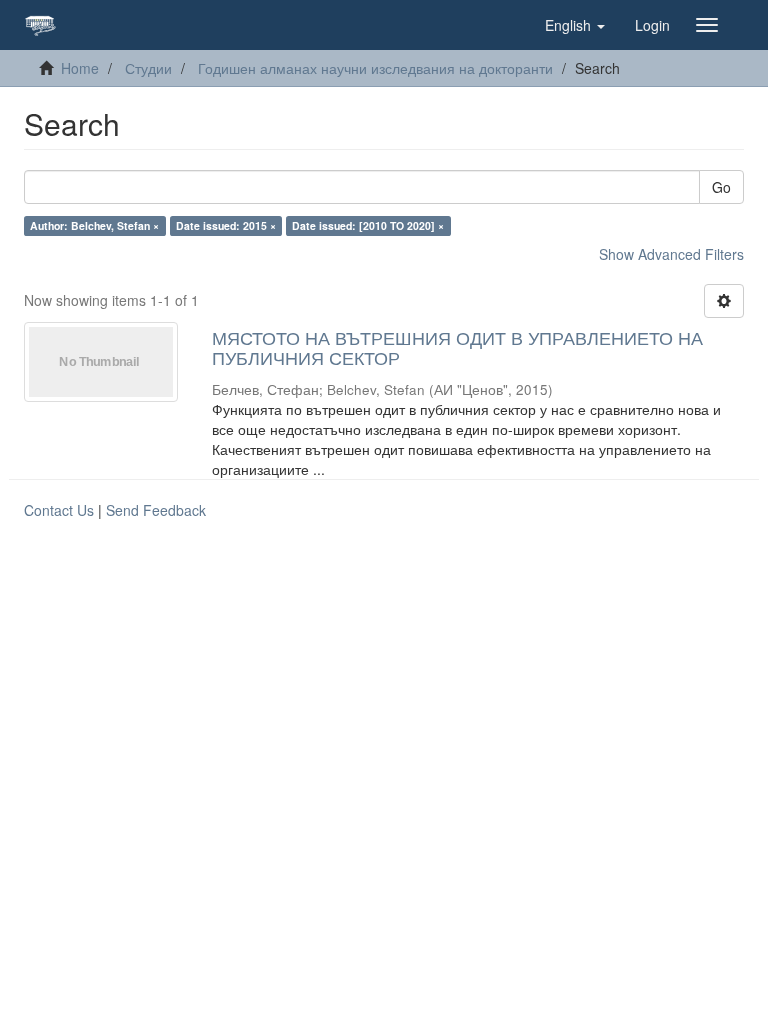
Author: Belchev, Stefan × (94, 225)
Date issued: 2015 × (226, 225)
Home (80, 68)
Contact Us (59, 510)
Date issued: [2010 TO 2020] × (368, 225)
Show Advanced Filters (671, 254)
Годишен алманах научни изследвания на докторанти (375, 68)
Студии (148, 68)
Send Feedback (156, 510)
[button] (575, 25)
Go (721, 187)
